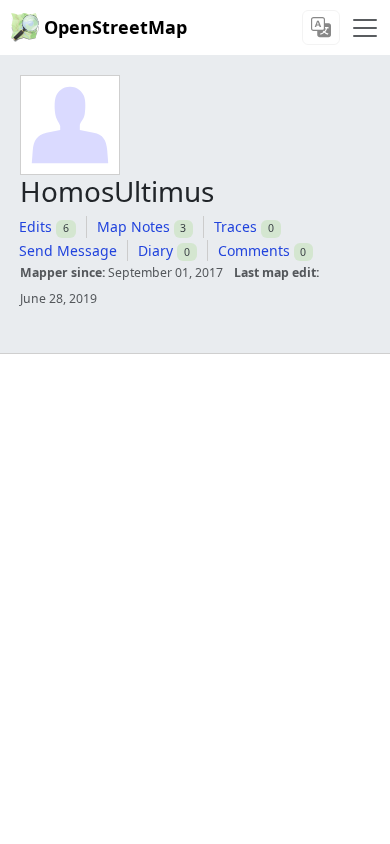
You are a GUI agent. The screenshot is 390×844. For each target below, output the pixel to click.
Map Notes (133, 226)
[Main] (365, 28)
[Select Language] (321, 27)
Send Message (68, 250)
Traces (235, 226)
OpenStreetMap (115, 27)
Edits (35, 226)
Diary (155, 250)
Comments (254, 250)
